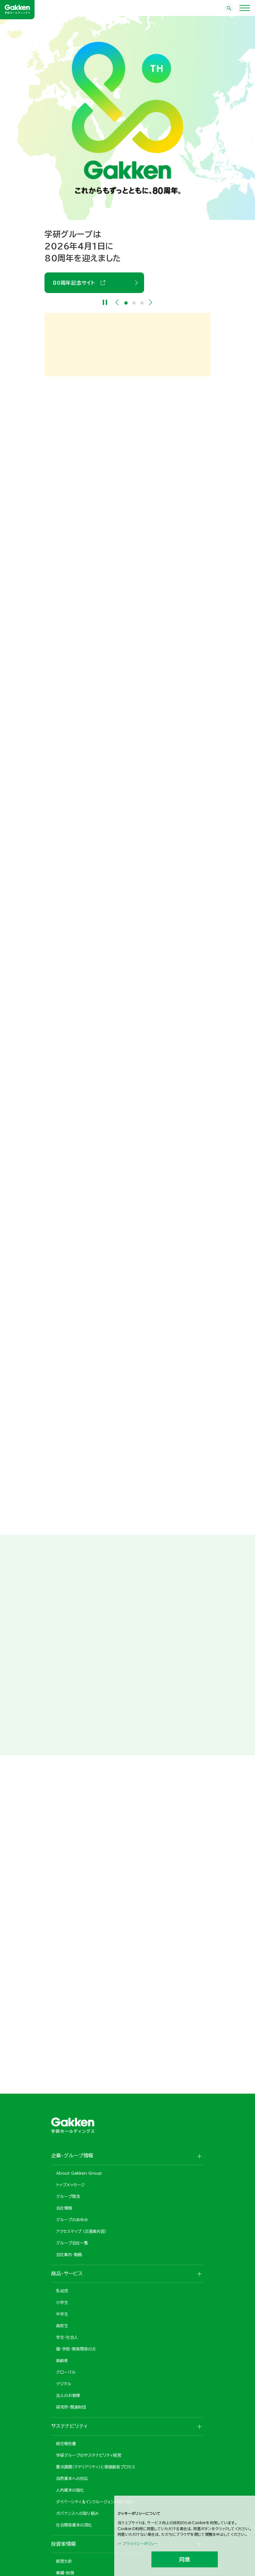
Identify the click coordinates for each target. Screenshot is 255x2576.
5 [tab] (135, 1688)
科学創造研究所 (156, 1923)
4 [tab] (131, 1688)
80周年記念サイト (76, 283)
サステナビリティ (75, 1283)
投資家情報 (68, 1391)
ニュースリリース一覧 (77, 623)
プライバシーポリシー (140, 2544)
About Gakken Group (89, 960)
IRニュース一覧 (71, 825)
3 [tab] (142, 303)
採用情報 (65, 1499)
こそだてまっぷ (69, 1824)
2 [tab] (134, 303)
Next (151, 302)
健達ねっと (65, 1923)
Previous (117, 302)
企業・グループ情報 (78, 1068)
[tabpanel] (127, 154)
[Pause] (105, 302)
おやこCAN (66, 2014)
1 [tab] (126, 303)
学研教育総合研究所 (161, 1824)
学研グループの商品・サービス (92, 1175)
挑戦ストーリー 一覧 (76, 1715)
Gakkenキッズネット (162, 2014)
